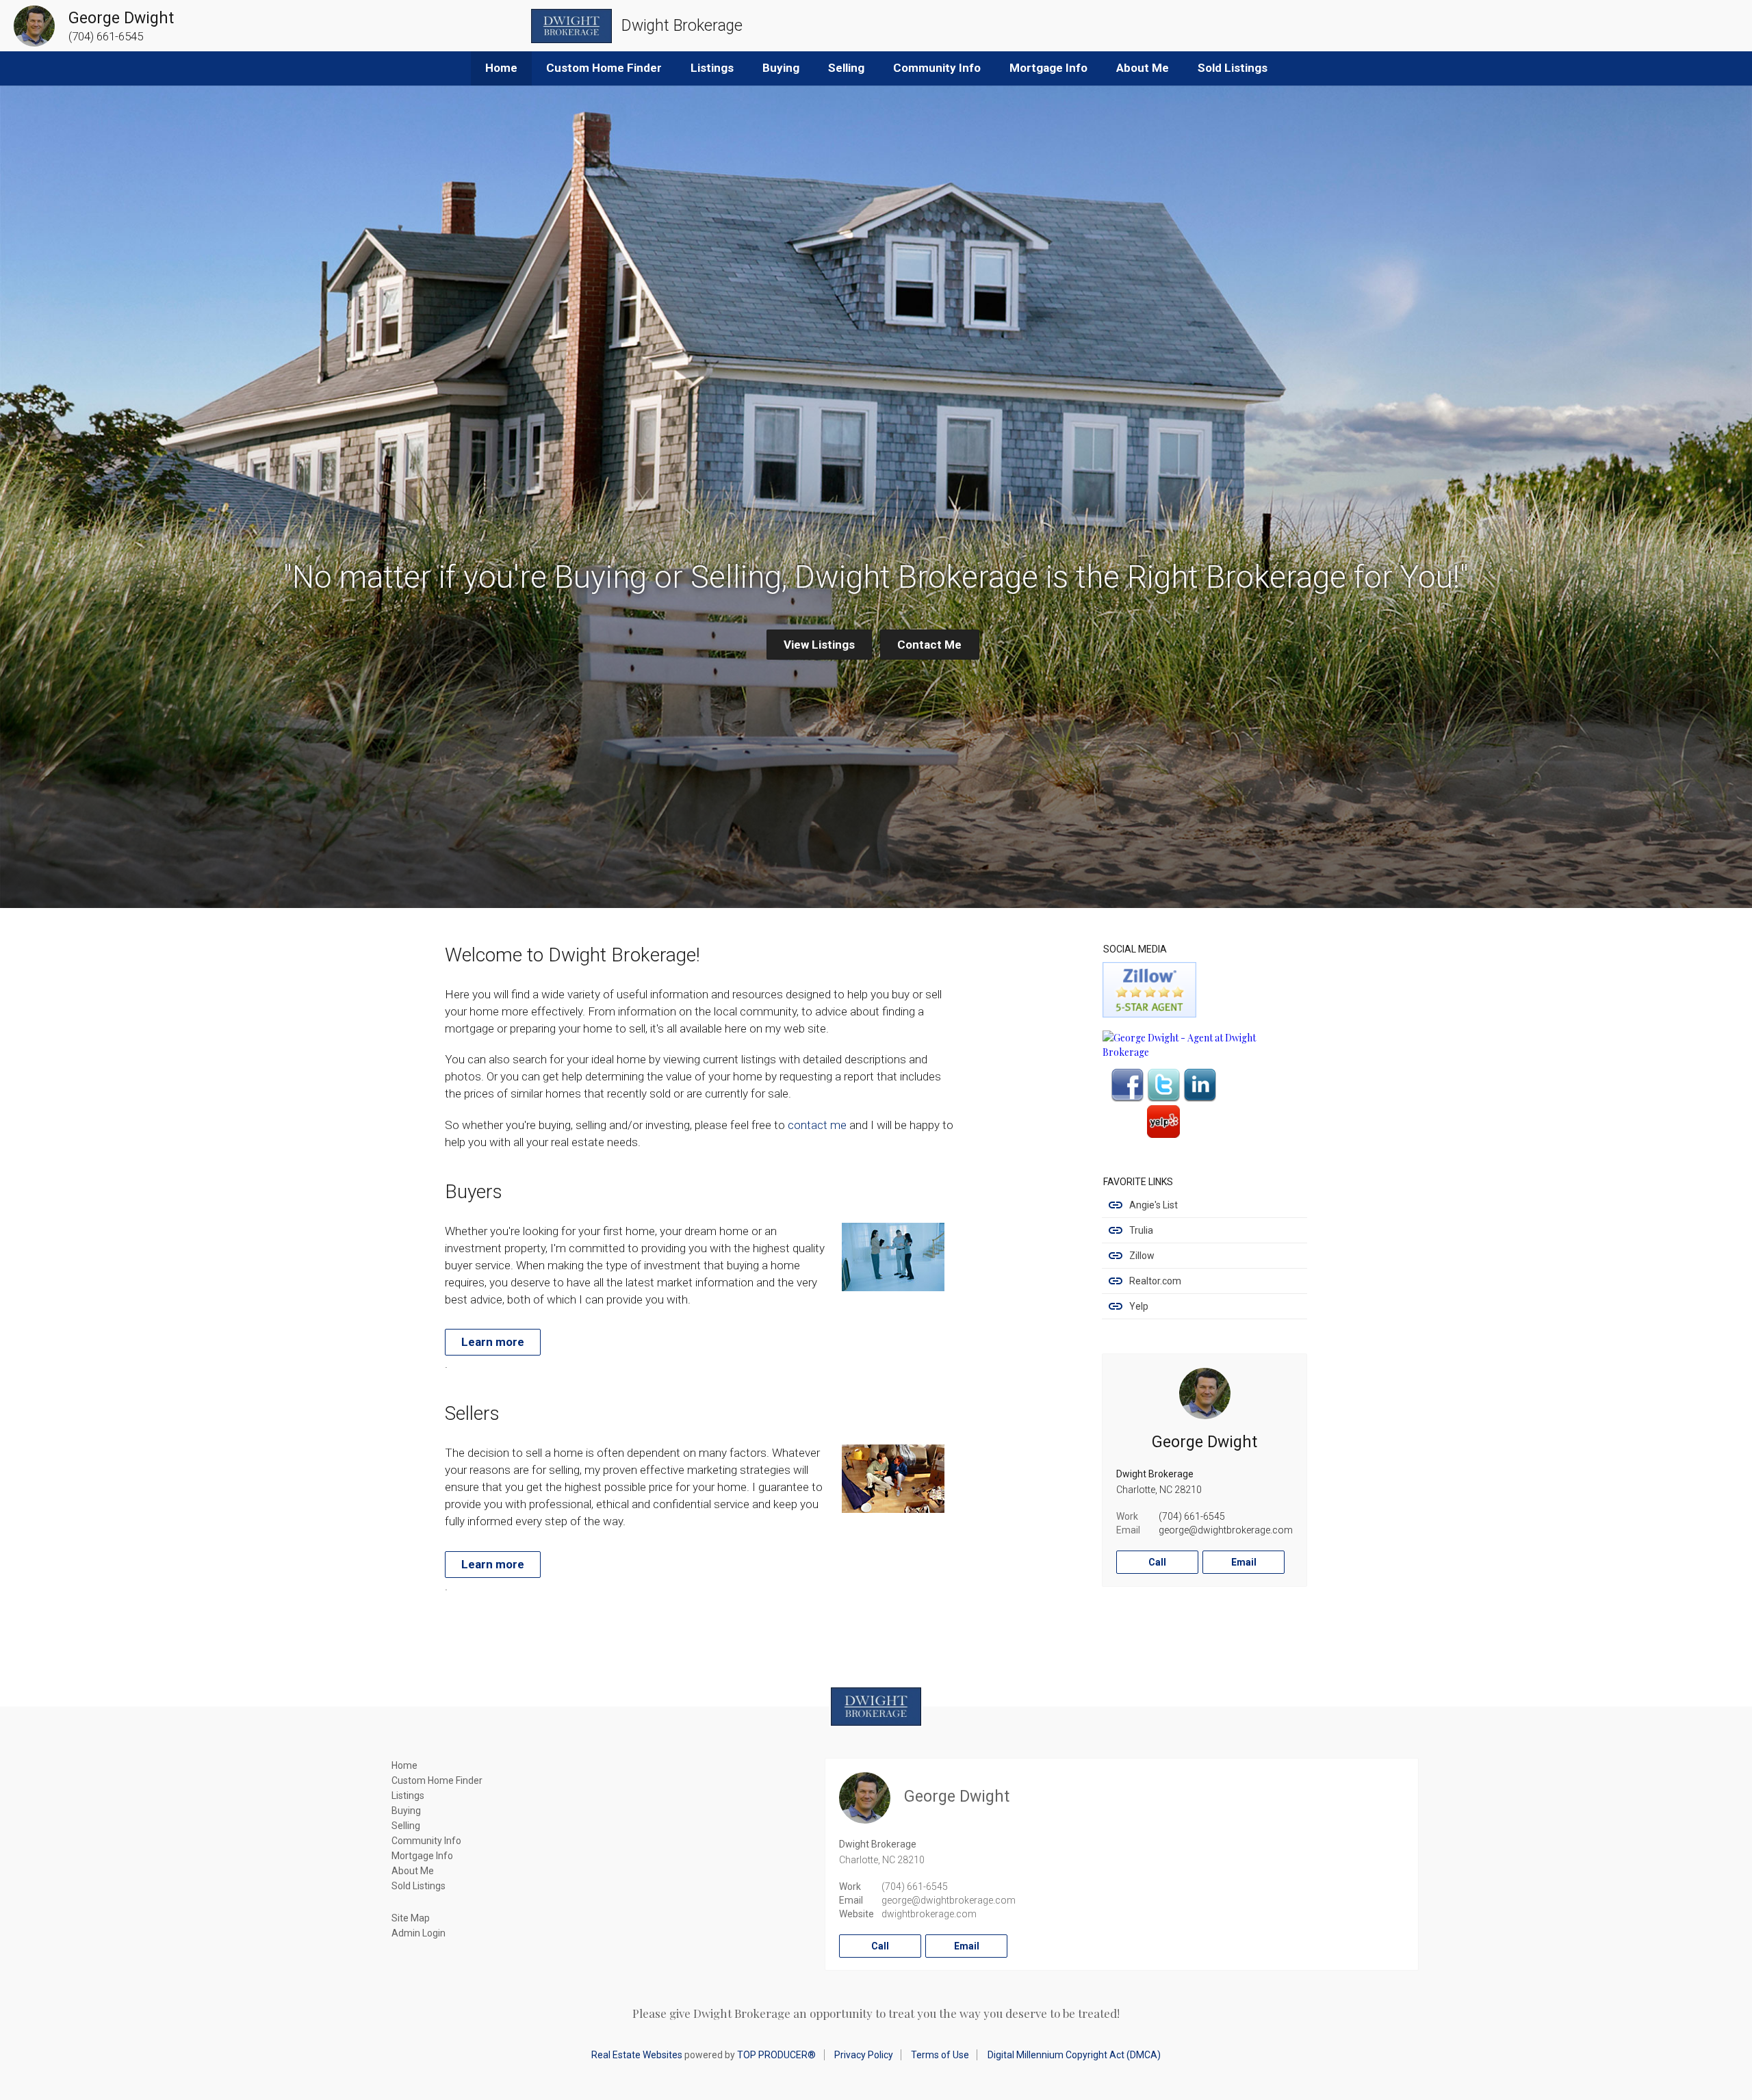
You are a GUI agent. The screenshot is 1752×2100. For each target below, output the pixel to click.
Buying (781, 68)
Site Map (411, 1918)
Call (1157, 1562)
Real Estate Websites (637, 2055)
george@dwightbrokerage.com (1226, 1530)
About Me (1143, 68)
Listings (712, 68)
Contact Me (929, 645)
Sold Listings (1233, 68)
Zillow (1142, 1256)
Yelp (1139, 1306)
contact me (817, 1125)
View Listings (819, 645)
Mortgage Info (1048, 68)
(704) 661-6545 (1192, 1516)
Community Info (937, 68)
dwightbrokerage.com (929, 1914)
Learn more (493, 1342)
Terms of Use (940, 2055)
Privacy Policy (864, 2055)
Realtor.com (1155, 1281)
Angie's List (1154, 1205)
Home (501, 68)
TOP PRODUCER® (776, 2055)
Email (1244, 1562)
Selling (846, 68)
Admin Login (418, 1933)
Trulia (1141, 1230)
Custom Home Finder (604, 68)
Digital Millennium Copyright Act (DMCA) (1074, 2055)
